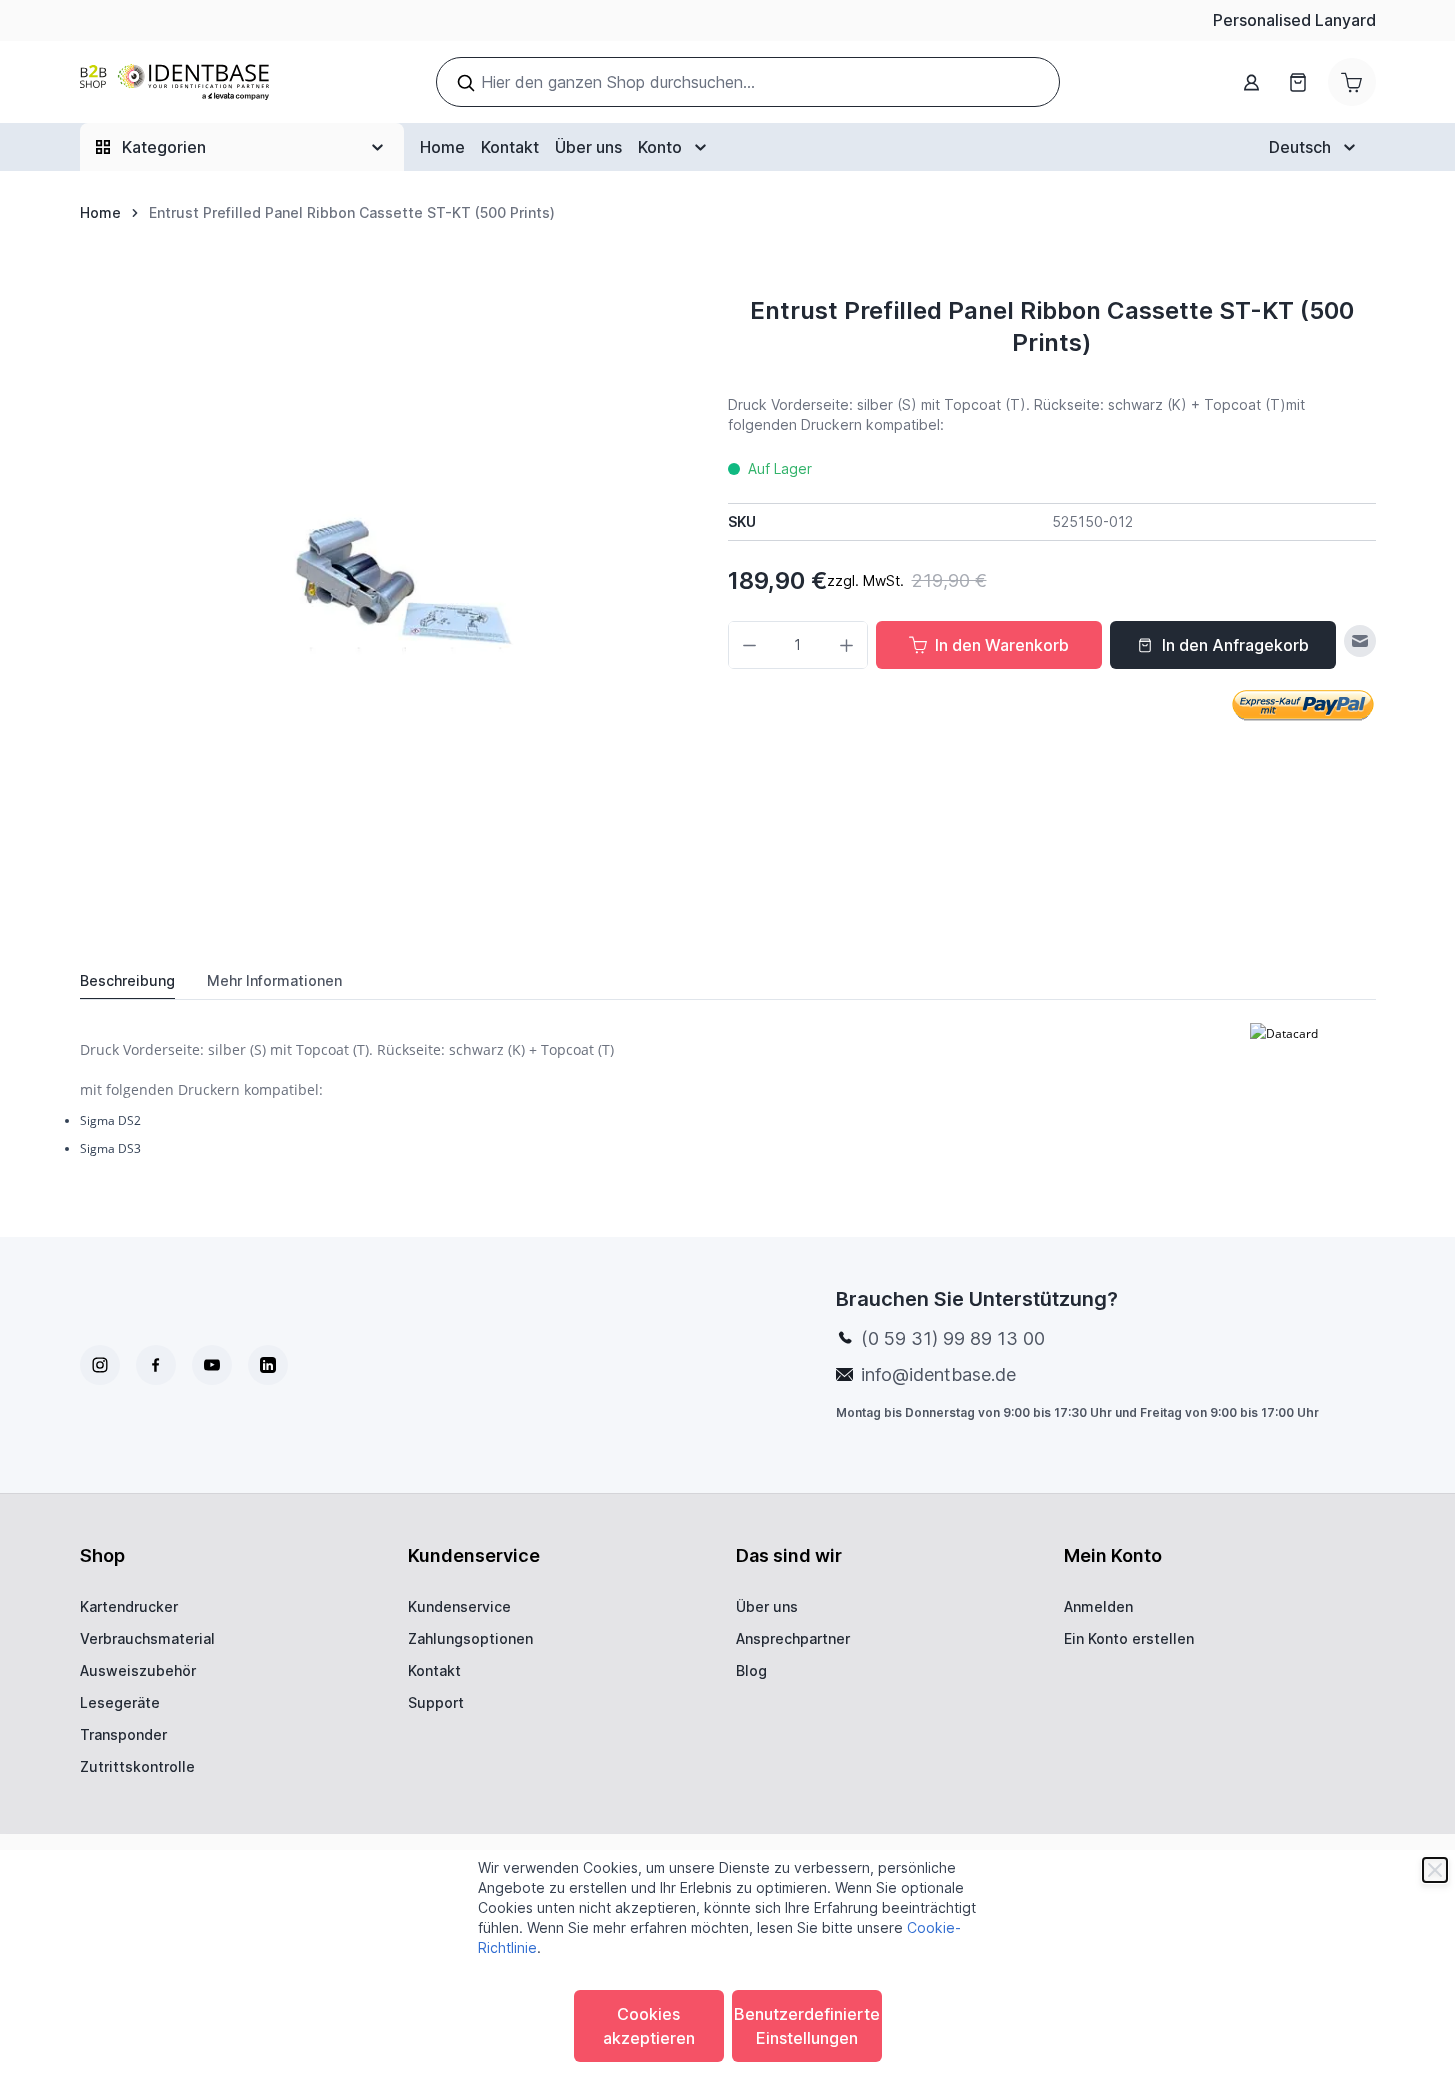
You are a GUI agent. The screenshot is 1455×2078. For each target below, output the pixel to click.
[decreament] (749, 645)
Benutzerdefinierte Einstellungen (807, 2026)
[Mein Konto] (1252, 82)
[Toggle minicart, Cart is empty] (1352, 82)
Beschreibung (127, 980)
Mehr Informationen (274, 980)
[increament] (846, 645)
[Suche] (466, 83)
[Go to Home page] (174, 82)
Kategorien (164, 147)
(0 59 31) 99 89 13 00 (953, 1338)
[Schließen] (1435, 1870)
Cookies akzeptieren (649, 2026)
